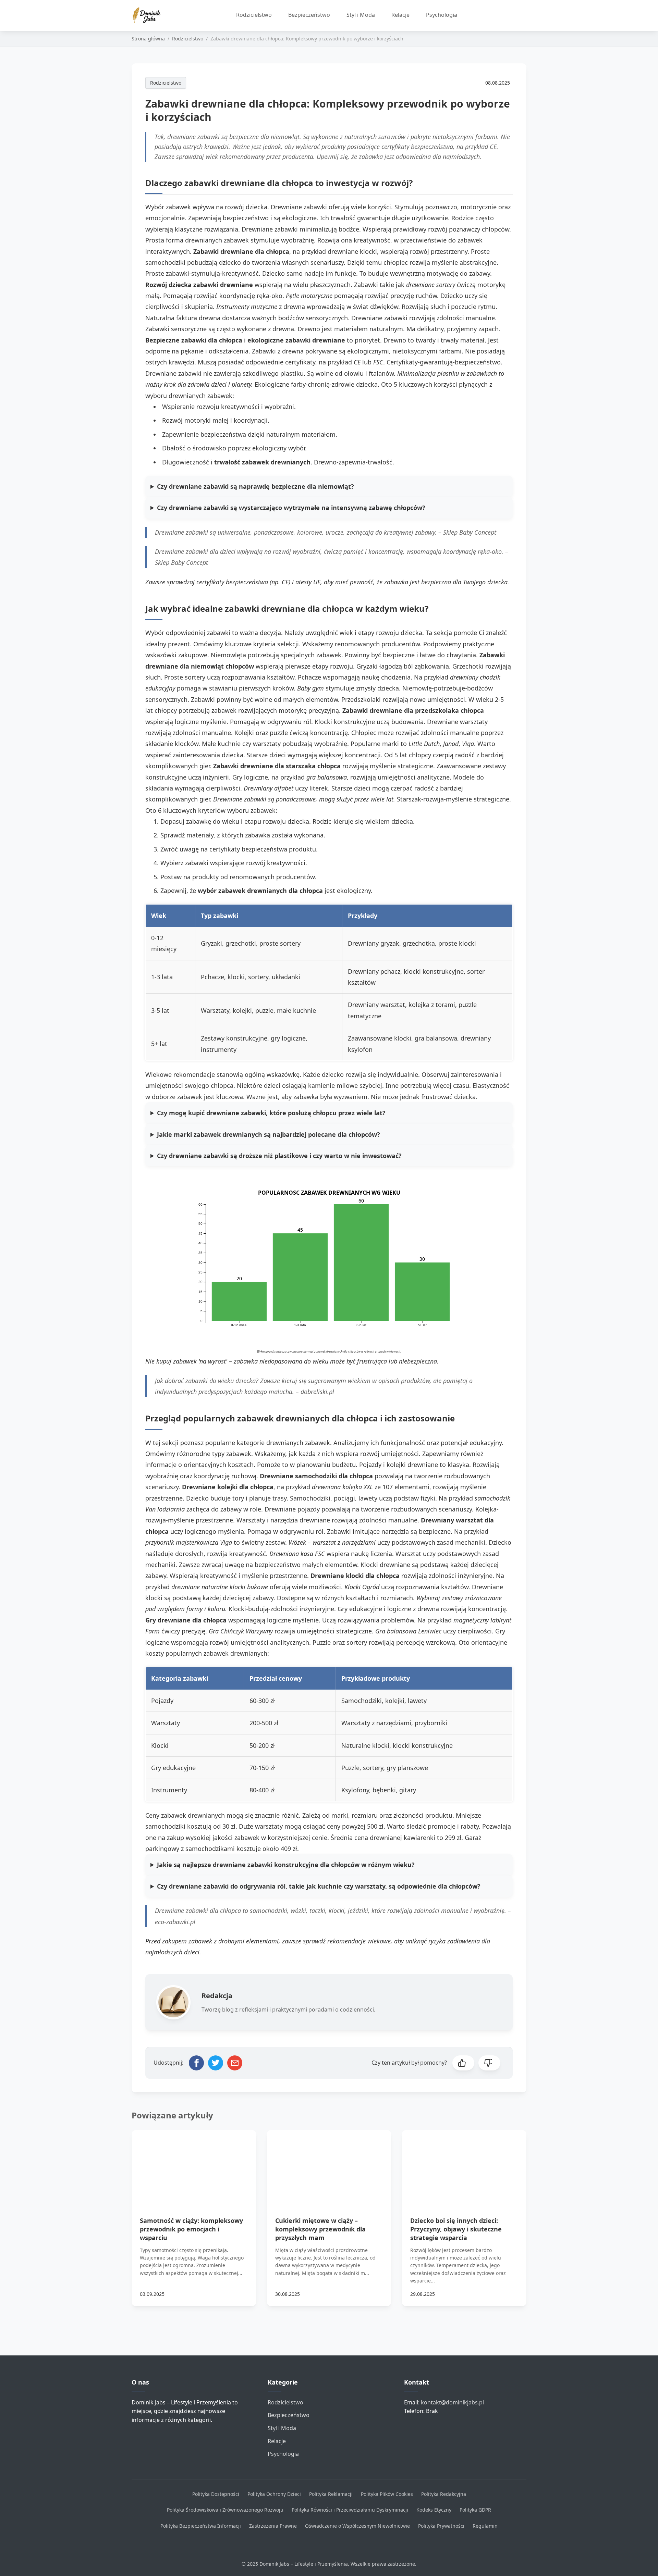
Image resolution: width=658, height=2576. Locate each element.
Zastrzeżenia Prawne (273, 2526)
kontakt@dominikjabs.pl (452, 2402)
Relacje (400, 15)
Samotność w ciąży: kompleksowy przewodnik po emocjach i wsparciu (191, 2229)
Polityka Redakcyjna (444, 2494)
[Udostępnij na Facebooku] (196, 2063)
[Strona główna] (149, 15)
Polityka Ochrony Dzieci (274, 2494)
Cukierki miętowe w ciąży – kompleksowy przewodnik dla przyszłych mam (320, 2229)
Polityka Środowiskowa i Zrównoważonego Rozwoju (225, 2510)
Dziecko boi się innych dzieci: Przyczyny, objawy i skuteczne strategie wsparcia (456, 2229)
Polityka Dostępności (216, 2494)
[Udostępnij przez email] (235, 2063)
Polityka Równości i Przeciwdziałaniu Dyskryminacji (350, 2510)
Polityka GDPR (475, 2510)
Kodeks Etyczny (434, 2510)
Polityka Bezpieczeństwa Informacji (201, 2526)
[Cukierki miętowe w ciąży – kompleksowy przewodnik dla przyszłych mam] (329, 2165)
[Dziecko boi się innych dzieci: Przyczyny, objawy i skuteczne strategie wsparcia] (464, 2165)
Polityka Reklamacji (331, 2494)
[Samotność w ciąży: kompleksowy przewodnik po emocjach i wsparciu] (194, 2165)
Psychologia (442, 15)
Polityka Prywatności (441, 2526)
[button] (463, 2063)
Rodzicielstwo (254, 15)
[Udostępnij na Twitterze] (216, 2063)
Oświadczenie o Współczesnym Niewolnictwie (357, 2526)
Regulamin (485, 2526)
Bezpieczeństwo (309, 15)
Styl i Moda (361, 15)
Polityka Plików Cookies (387, 2494)
